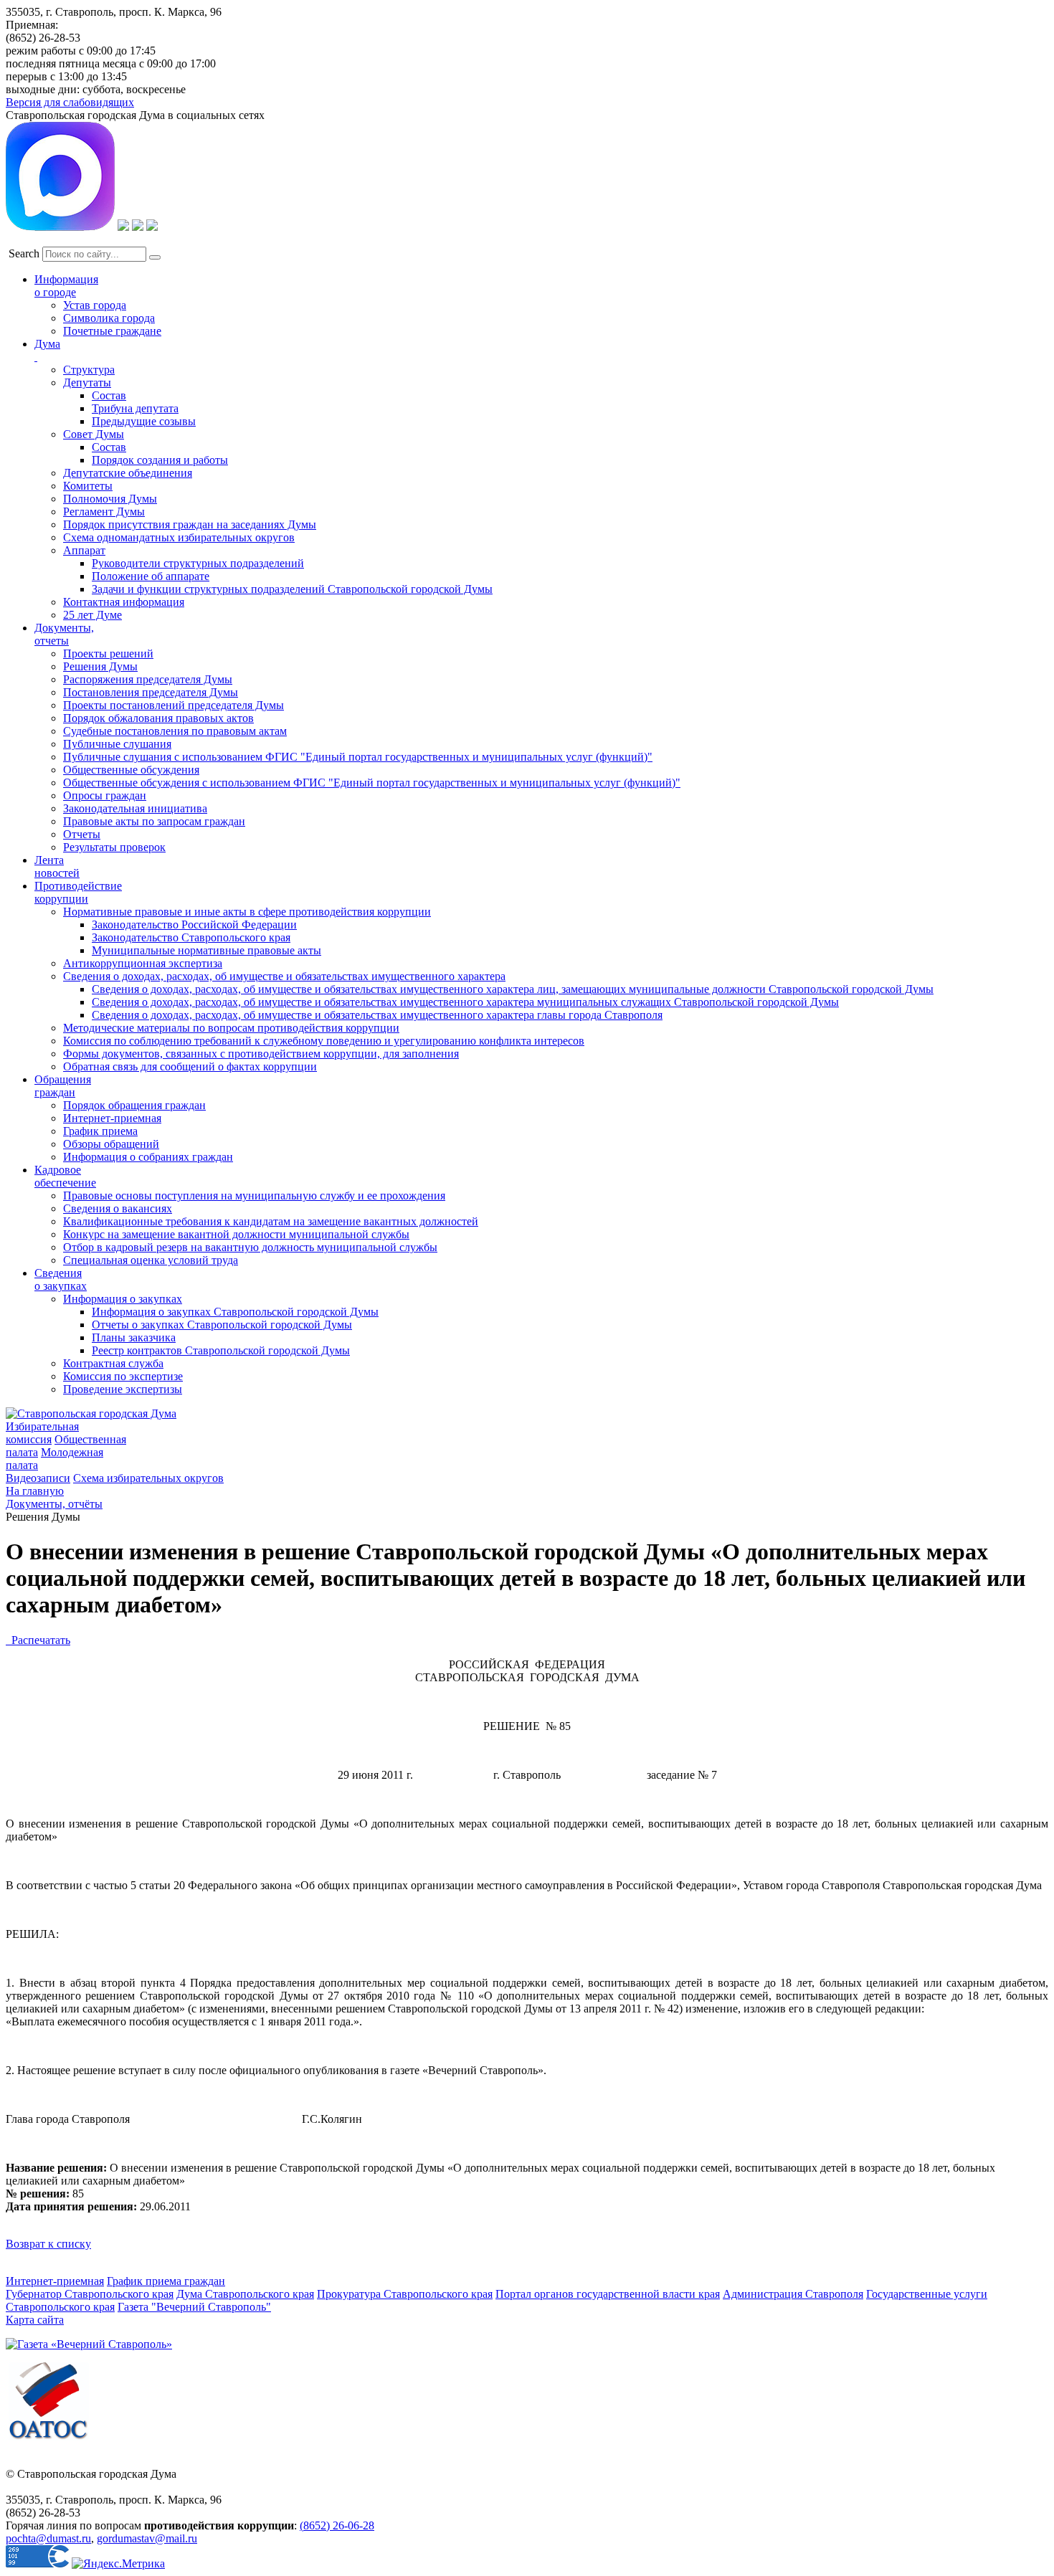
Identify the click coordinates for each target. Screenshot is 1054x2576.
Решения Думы (100, 666)
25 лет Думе (92, 615)
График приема (100, 1131)
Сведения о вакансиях (118, 1208)
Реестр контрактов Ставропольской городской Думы (221, 1350)
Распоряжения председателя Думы (148, 679)
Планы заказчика (134, 1337)
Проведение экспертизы (123, 1389)
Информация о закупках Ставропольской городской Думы (235, 1312)
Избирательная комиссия (42, 1433)
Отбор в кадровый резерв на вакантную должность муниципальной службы (250, 1247)
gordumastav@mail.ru (147, 2538)
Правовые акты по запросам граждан (154, 821)
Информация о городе (66, 286)
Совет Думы (94, 434)
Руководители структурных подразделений (198, 563)
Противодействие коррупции (78, 892)
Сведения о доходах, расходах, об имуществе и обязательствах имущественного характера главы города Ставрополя (377, 1015)
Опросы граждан (105, 795)
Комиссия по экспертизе (123, 1376)
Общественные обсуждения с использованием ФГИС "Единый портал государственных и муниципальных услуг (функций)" (372, 783)
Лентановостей (57, 866)
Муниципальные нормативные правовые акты (206, 950)
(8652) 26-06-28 (337, 2525)
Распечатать (38, 1640)
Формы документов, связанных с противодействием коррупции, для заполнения (261, 1054)
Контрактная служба (113, 1363)
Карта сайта (35, 2320)
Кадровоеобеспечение (65, 1176)
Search (24, 253)
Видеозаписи (38, 1478)
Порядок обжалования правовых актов (158, 718)
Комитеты (88, 486)
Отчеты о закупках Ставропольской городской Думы (222, 1325)
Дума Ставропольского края (245, 2294)
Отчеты (82, 834)
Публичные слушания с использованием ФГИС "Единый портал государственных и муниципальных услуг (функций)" (358, 757)
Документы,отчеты (64, 634)
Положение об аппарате (151, 576)
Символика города (109, 318)
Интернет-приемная (112, 1118)
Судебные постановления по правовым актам (175, 731)
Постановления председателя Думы (151, 692)
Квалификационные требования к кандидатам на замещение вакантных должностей (271, 1221)
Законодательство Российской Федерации (194, 925)
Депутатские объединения (128, 473)
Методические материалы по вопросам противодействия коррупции (231, 1028)
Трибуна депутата (135, 408)
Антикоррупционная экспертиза (143, 963)
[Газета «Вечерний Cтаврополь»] (89, 2344)
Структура (89, 370)
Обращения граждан (63, 1086)
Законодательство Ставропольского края (191, 937)
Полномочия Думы (110, 499)
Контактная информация (124, 602)
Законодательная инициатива (135, 808)
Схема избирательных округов (148, 1478)
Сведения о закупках (61, 1279)
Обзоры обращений (111, 1144)
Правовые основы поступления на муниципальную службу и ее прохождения (254, 1196)
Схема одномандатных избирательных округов (179, 537)
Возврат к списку (48, 2244)
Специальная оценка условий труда (151, 1260)
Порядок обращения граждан (134, 1105)
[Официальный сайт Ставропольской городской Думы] (91, 1413)
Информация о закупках (123, 1299)
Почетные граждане (112, 331)
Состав (109, 395)
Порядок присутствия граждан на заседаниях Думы (190, 524)
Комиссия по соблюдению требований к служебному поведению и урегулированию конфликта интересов (324, 1041)
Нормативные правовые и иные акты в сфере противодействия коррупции (247, 912)
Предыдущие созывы (144, 421)
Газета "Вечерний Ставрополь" (194, 2307)
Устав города (95, 305)
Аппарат (84, 550)
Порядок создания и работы (160, 460)
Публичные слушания (117, 744)
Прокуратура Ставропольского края (405, 2294)
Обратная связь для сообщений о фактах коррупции (190, 1066)
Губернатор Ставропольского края (90, 2294)
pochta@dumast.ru (48, 2538)
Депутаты (87, 382)
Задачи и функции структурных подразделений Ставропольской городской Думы (292, 589)
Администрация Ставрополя (793, 2294)
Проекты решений (108, 653)
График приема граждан (166, 2281)
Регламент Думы (104, 512)
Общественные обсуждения (131, 770)
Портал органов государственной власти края (608, 2294)
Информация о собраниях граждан (148, 1157)
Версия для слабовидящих (70, 102)
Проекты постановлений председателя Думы (174, 705)
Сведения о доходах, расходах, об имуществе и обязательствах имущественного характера (284, 976)
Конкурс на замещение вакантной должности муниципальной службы (236, 1234)
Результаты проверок (114, 847)
